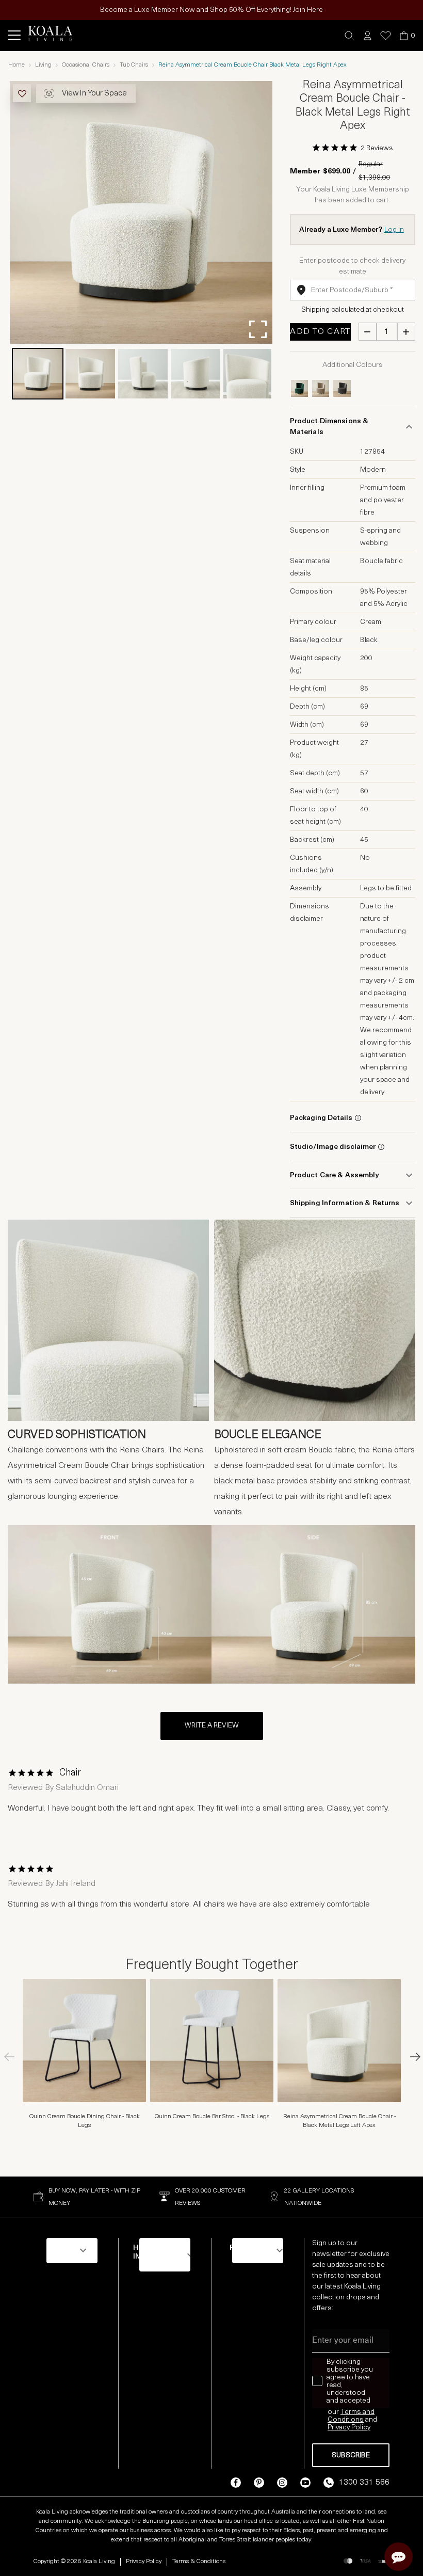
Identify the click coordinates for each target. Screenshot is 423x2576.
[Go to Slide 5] (248, 374)
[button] (349, 36)
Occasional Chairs (86, 65)
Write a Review (212, 1726)
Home (17, 65)
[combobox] (353, 290)
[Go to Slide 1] (38, 374)
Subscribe (351, 2455)
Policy (361, 2428)
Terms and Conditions (351, 2416)
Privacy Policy (144, 2562)
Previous (13, 2057)
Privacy (339, 2428)
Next (410, 2057)
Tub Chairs (134, 65)
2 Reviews (377, 148)
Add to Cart (320, 332)
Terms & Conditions (199, 2562)
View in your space (94, 94)
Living (43, 65)
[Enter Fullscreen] (258, 329)
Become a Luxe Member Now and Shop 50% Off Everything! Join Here (211, 10)
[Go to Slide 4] (196, 374)
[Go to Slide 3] (143, 374)
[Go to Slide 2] (90, 374)
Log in (394, 230)
